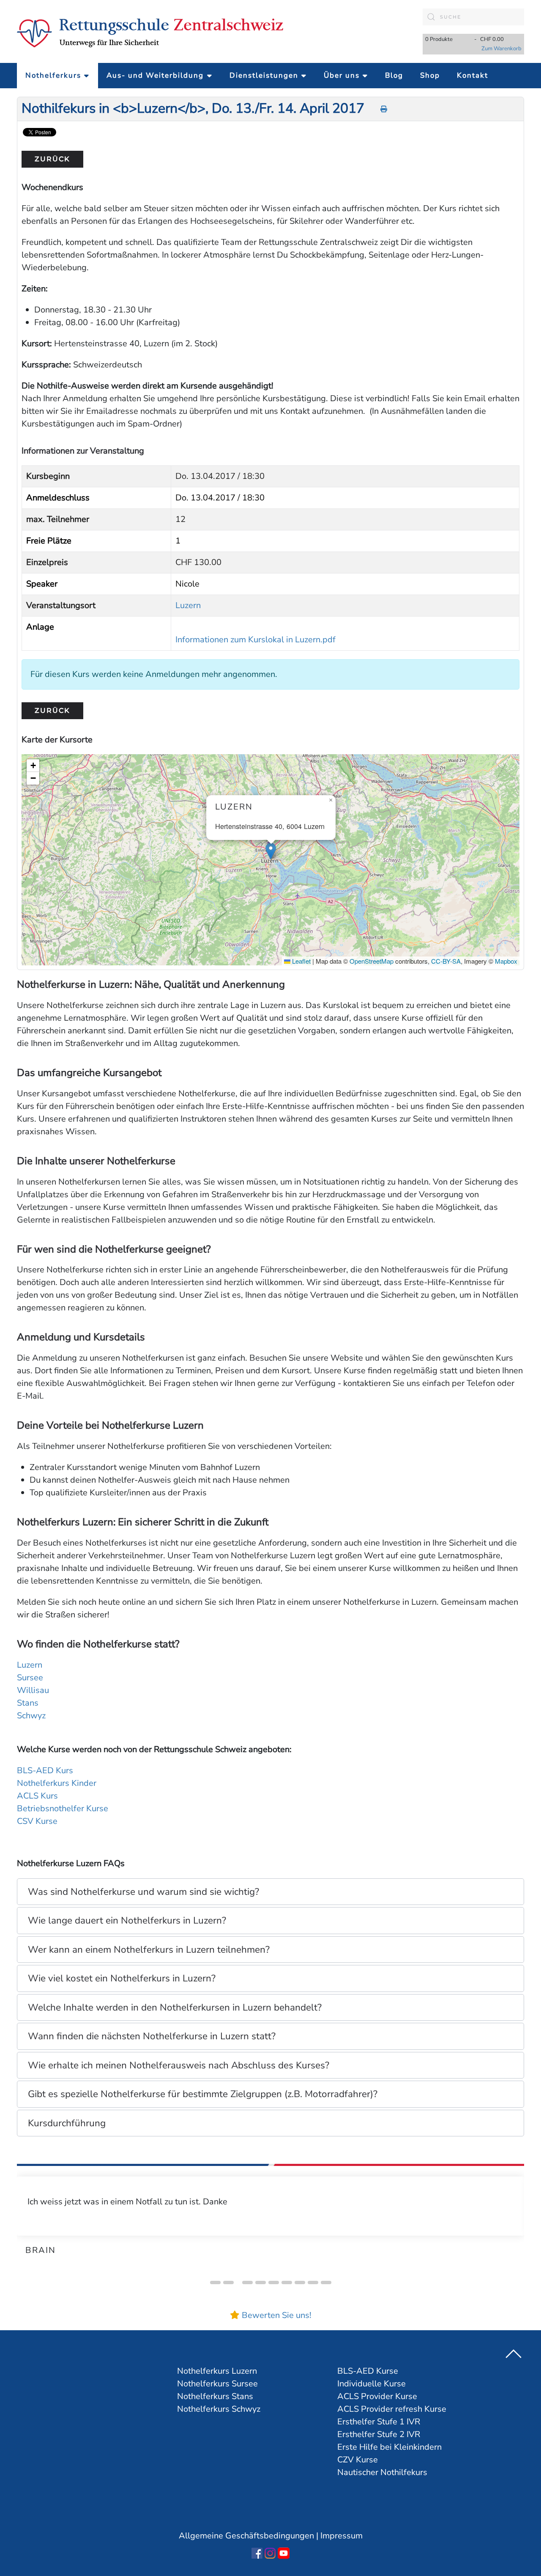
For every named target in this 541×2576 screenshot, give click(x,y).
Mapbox (506, 961)
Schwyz (31, 1716)
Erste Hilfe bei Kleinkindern (389, 2447)
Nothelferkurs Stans (215, 2396)
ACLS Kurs (37, 1796)
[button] (271, 851)
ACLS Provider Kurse (377, 2396)
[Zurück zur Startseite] (150, 32)
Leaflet (301, 961)
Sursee (30, 1678)
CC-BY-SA (446, 961)
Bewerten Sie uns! (277, 2315)
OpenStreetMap (372, 961)
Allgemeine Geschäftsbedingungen (246, 2536)
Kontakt (473, 75)
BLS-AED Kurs (45, 1770)
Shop (430, 75)
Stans (28, 1703)
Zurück (52, 159)
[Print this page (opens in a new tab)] (384, 109)
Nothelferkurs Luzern (217, 2371)
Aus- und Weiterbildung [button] (155, 75)
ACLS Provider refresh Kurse (392, 2409)
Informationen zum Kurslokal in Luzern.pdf (255, 640)
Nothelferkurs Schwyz (219, 2409)
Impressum (342, 2536)
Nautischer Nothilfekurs (382, 2472)
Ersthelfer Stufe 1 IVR (379, 2422)
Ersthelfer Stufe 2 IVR (379, 2434)
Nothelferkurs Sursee (217, 2384)
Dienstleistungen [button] (264, 75)
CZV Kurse (358, 2460)
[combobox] (473, 17)
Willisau (33, 1690)
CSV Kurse (37, 1821)
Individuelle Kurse (372, 2384)
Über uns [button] (342, 75)
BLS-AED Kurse (368, 2371)
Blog (394, 75)
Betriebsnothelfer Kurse (63, 1808)
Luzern (188, 605)
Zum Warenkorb (501, 49)
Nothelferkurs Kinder (57, 1783)
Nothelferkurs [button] (53, 75)
